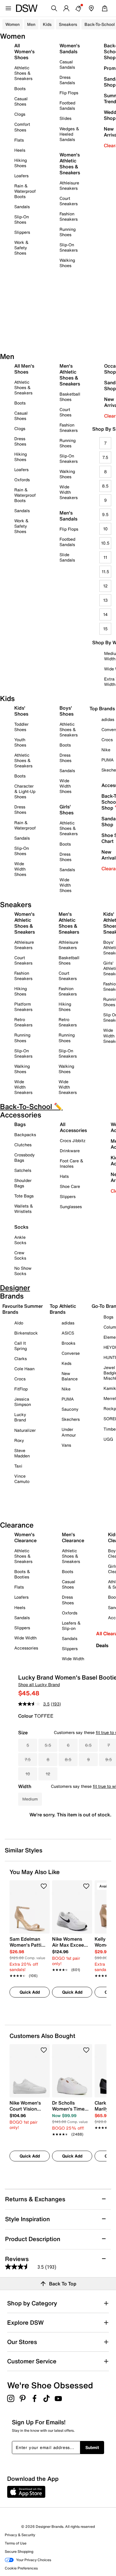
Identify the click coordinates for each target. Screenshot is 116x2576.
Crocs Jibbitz (73, 1140)
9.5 (105, 514)
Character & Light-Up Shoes (25, 791)
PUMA (68, 1399)
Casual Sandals (67, 64)
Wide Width (25, 1638)
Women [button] (12, 24)
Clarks (21, 1358)
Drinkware (70, 1151)
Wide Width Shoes (20, 869)
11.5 (105, 572)
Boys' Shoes (66, 711)
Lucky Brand (20, 1417)
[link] (28, 1954)
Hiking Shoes (21, 163)
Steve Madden (22, 1453)
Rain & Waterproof (25, 825)
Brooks (68, 1343)
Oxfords (22, 480)
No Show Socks (23, 1271)
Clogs (20, 114)
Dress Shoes (20, 441)
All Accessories (73, 1127)
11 (105, 557)
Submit (92, 2447)
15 (105, 629)
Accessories (26, 1648)
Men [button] (31, 24)
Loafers (21, 176)
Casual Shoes (21, 101)
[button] (44, 1886)
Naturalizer (25, 1430)
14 (105, 614)
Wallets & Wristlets (24, 1209)
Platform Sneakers (23, 1007)
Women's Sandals (70, 48)
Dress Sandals (67, 80)
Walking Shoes (67, 263)
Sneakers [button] (68, 24)
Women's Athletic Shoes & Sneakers (70, 164)
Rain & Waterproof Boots (25, 191)
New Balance (70, 1376)
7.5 (105, 457)
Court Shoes (65, 412)
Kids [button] (47, 24)
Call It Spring (21, 1346)
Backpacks (25, 1135)
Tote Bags (24, 1196)
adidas (68, 1323)
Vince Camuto (22, 1479)
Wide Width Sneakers (69, 492)
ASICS (68, 1333)
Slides (65, 118)
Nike (66, 1389)
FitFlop (21, 1389)
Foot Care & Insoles (72, 1163)
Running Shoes (68, 232)
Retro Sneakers (23, 1022)
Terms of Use (16, 2543)
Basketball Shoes (70, 397)
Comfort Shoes (22, 127)
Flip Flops (69, 93)
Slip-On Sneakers (69, 247)
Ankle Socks (20, 1240)
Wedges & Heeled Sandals (69, 134)
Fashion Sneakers (69, 216)
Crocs (20, 1379)
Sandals (22, 207)
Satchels (23, 1170)
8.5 (105, 486)
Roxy (19, 1440)
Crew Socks (20, 1255)
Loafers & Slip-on (71, 1626)
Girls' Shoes (66, 810)
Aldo (19, 1323)
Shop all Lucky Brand (39, 1684)
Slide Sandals (67, 557)
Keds (66, 1363)
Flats (19, 140)
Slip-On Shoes (22, 219)
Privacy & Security (20, 2535)
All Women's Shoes (24, 51)
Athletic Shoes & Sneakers (23, 73)
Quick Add (30, 1992)
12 (105, 586)
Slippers (22, 232)
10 (105, 529)
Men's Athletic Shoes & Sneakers (70, 375)
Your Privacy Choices (34, 2560)
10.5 (105, 543)
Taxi (18, 1466)
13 (105, 600)
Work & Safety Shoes (21, 248)
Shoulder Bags (23, 1183)
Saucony (70, 1409)
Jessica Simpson (23, 1402)
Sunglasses (71, 1207)
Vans (66, 1445)
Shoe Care (70, 1186)
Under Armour (69, 1432)
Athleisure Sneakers (69, 185)
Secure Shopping (19, 2551)
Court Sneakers (69, 201)
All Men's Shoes (24, 369)
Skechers (71, 1419)
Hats (64, 1176)
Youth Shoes (20, 742)
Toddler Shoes (21, 727)
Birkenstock (26, 1333)
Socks (21, 1227)
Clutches (23, 1145)
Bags (20, 1124)
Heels (20, 150)
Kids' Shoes (21, 711)
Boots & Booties (22, 1574)
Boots (20, 88)
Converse (71, 1353)
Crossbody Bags (25, 1157)
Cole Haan (24, 1369)
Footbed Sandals (67, 105)
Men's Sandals (68, 516)
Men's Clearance (73, 1537)
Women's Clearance (25, 1537)
